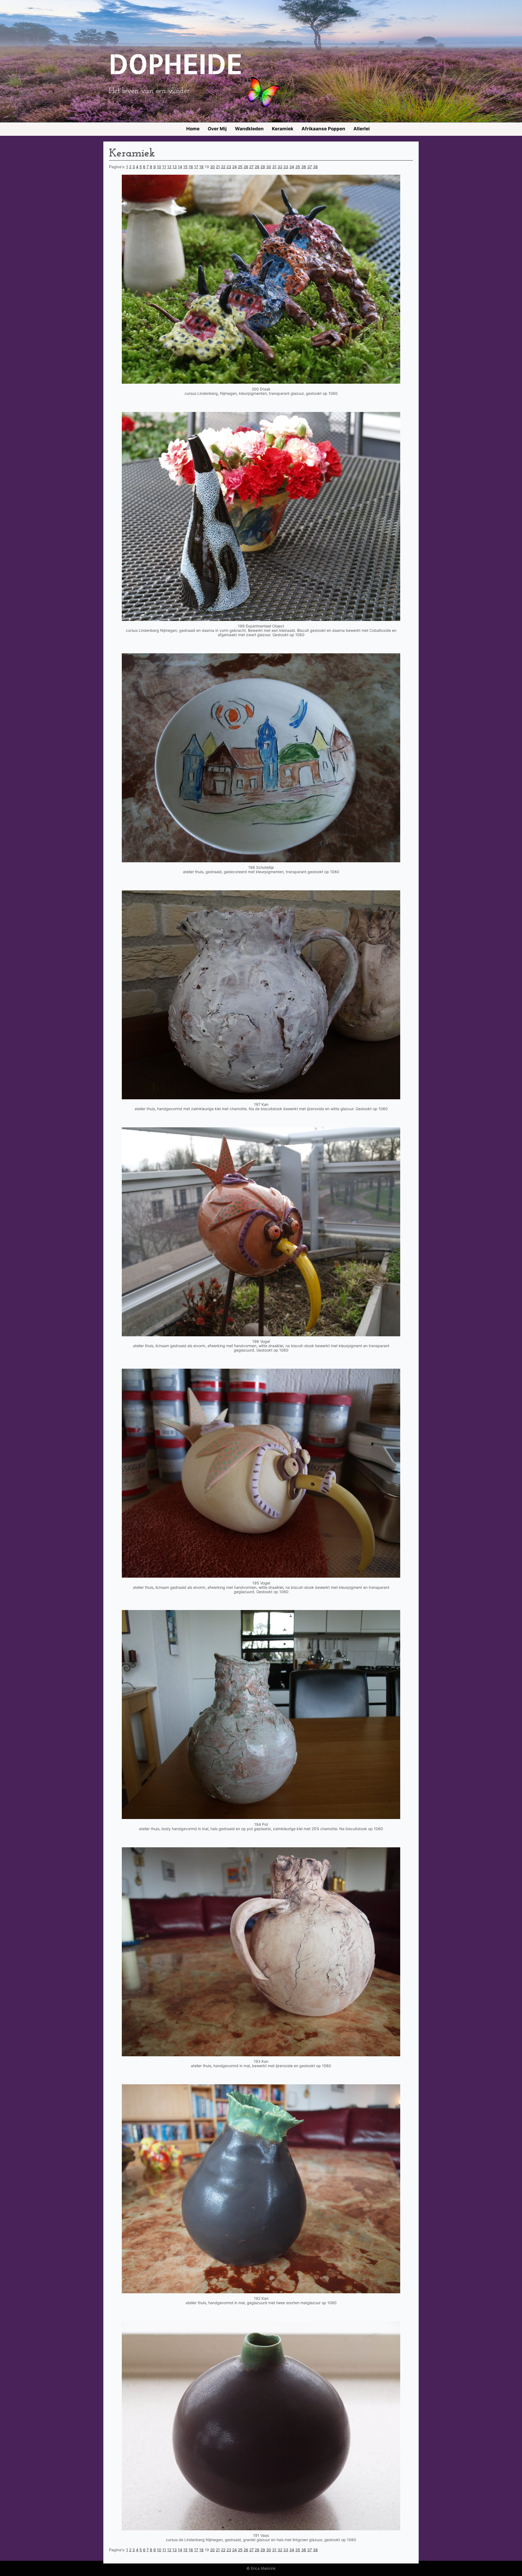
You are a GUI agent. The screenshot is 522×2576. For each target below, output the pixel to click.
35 (298, 167)
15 (185, 167)
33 (286, 167)
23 (229, 167)
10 (159, 167)
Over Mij (217, 129)
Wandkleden (249, 129)
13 (175, 167)
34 (292, 167)
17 (196, 167)
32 (280, 167)
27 (251, 167)
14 (180, 167)
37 (310, 167)
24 (234, 167)
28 (257, 167)
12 (169, 167)
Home (193, 129)
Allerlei (362, 129)
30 (269, 167)
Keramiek (283, 129)
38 (315, 167)
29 (263, 167)
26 (246, 167)
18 (201, 167)
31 (274, 167)
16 (191, 167)
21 (218, 167)
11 (164, 167)
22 (223, 167)
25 (240, 167)
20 (212, 167)
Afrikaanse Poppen (323, 129)
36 (304, 167)
